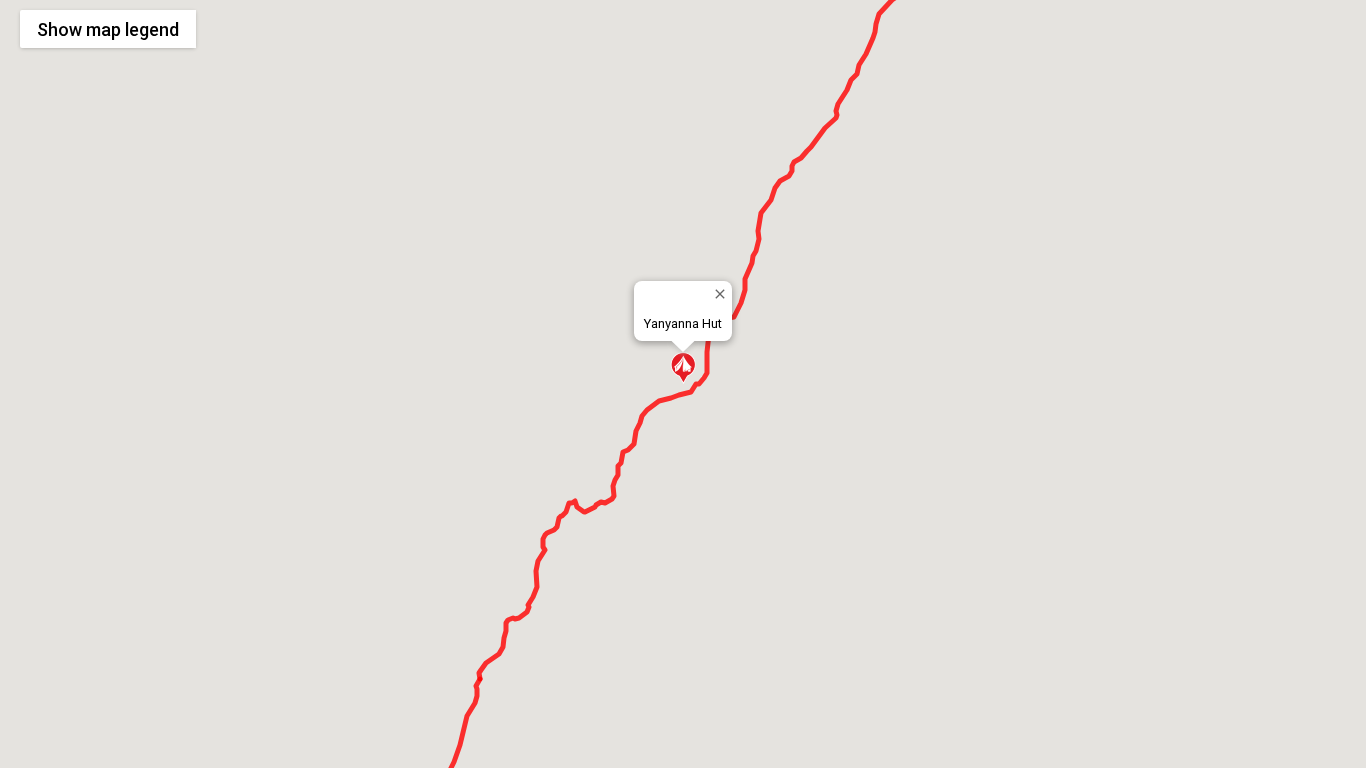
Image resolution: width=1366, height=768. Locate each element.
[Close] (719, 293)
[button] (683, 368)
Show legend (108, 29)
